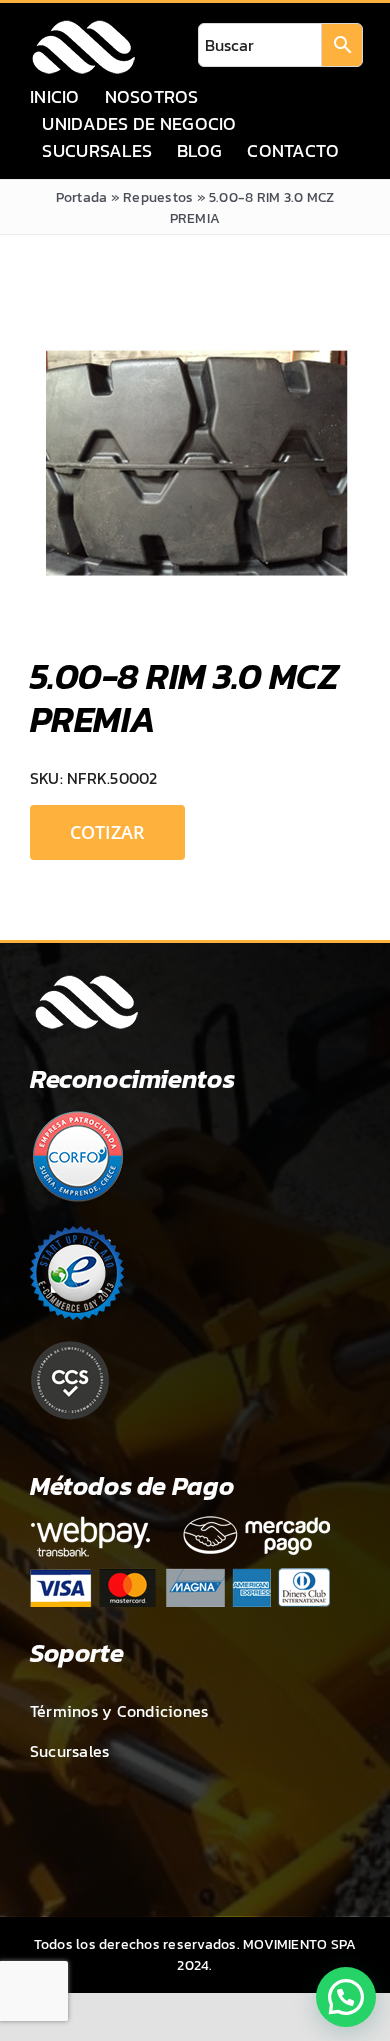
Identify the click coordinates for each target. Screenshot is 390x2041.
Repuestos (158, 197)
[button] (346, 1997)
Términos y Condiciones (119, 1711)
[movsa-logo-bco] (83, 26)
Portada (82, 197)
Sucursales (69, 1751)
